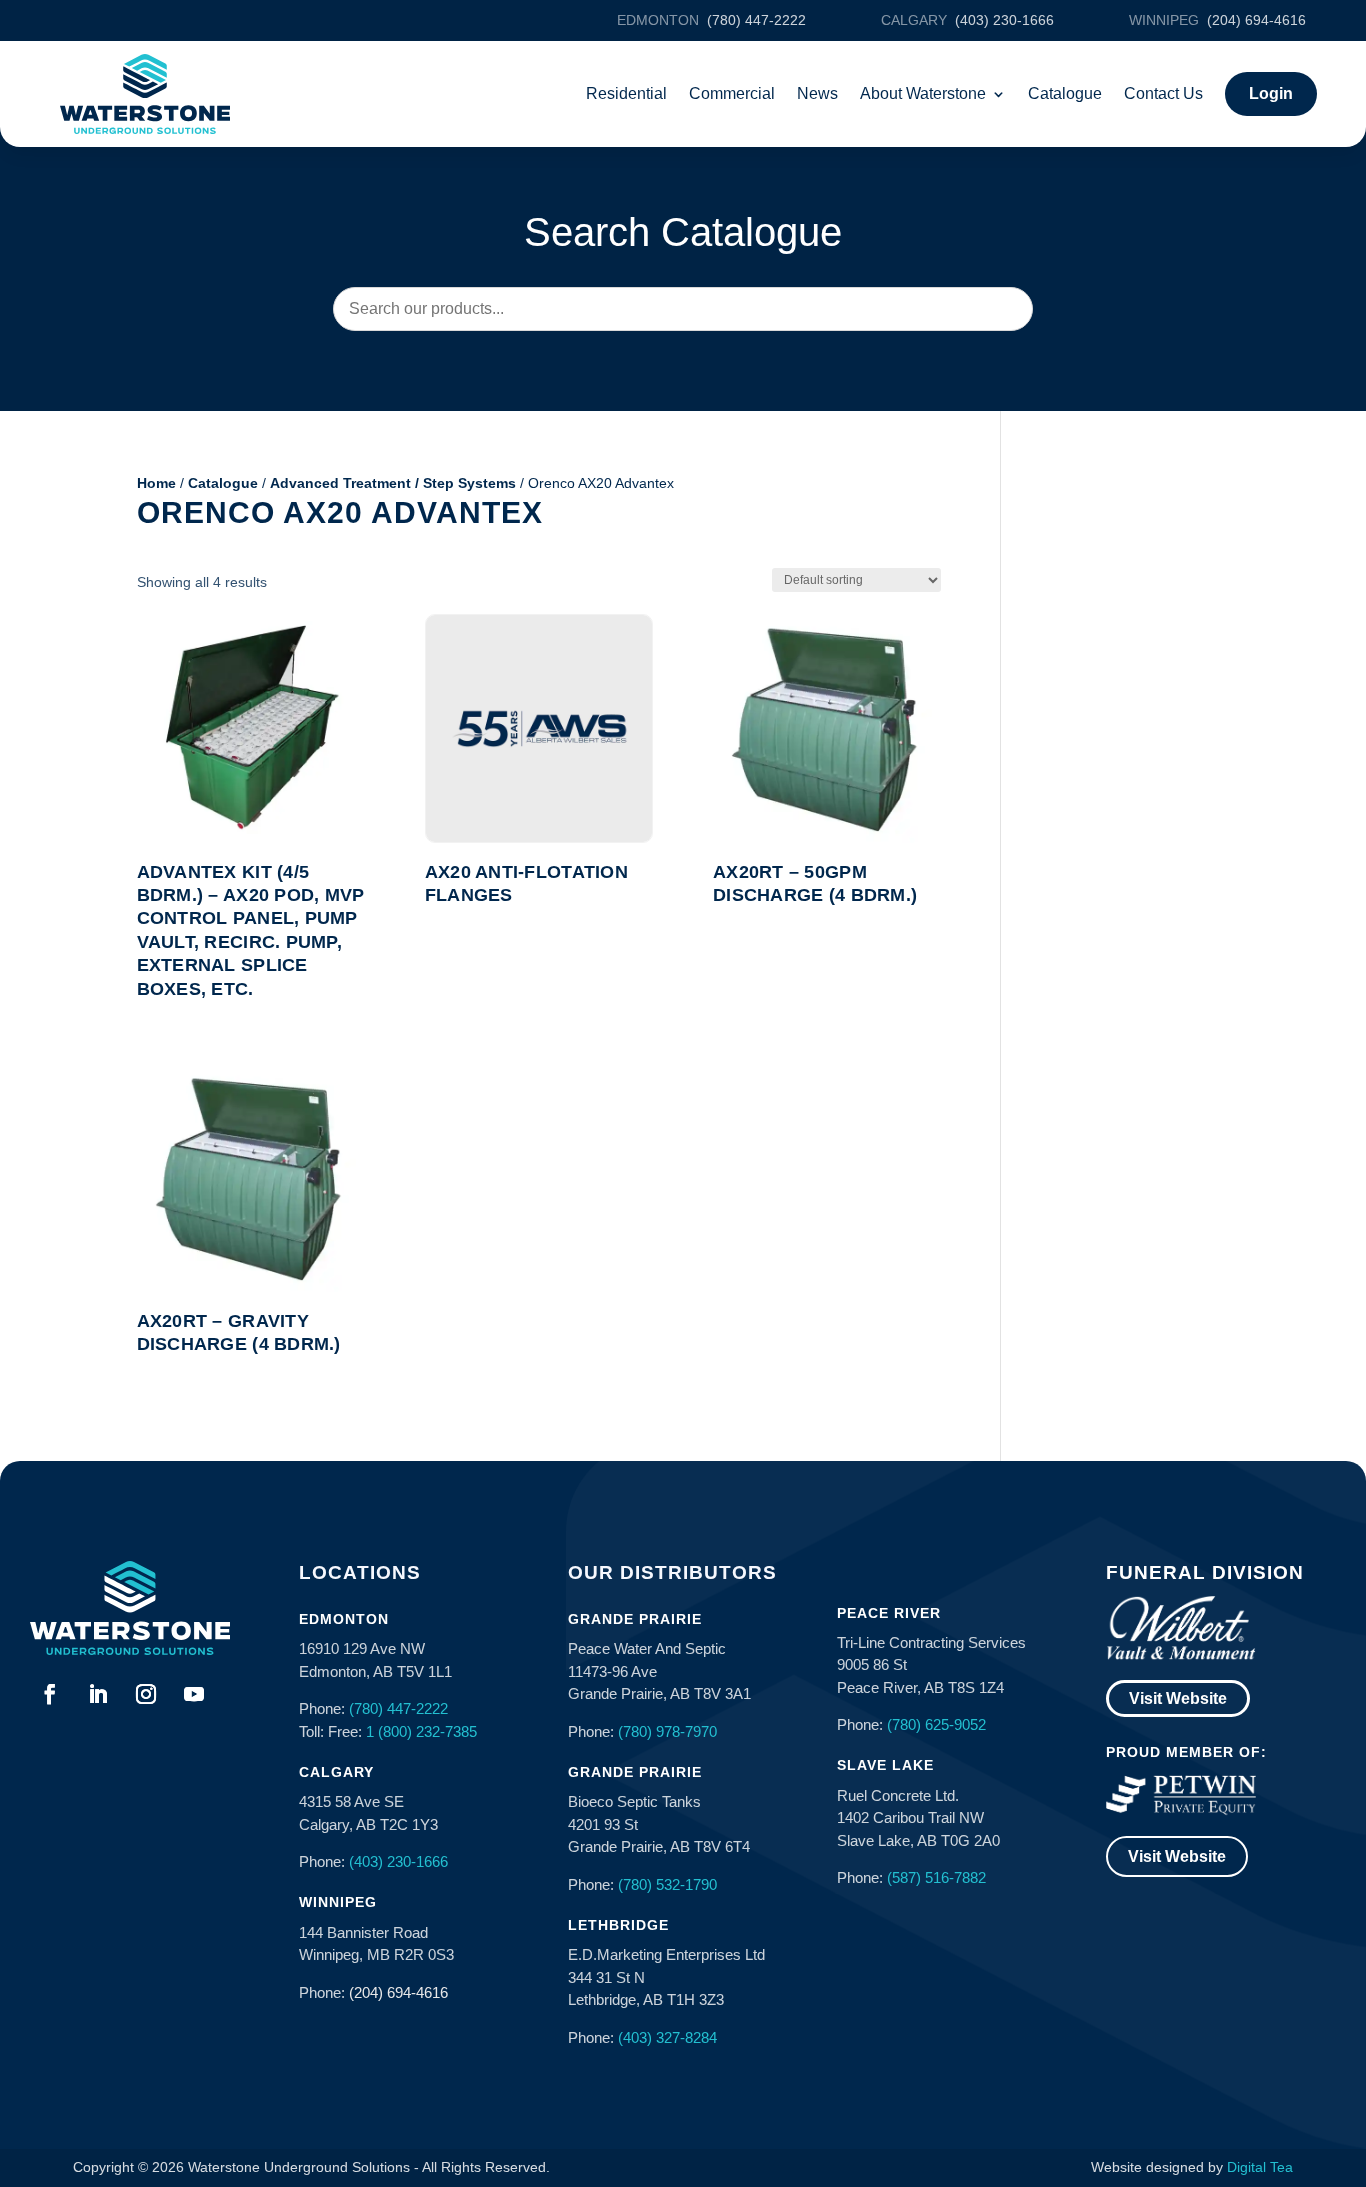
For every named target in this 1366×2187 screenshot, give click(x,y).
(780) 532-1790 (667, 1884)
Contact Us (1163, 93)
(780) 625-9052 (936, 1724)
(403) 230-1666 (398, 1861)
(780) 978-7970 (667, 1731)
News (817, 93)
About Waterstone (923, 93)
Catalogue (1065, 93)
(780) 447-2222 (398, 1708)
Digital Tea (1260, 2167)
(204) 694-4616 (398, 1992)
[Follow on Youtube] (194, 1694)
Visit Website (1178, 1698)
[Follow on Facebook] (50, 1694)
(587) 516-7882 (936, 1877)
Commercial (732, 93)
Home (156, 483)
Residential (626, 93)
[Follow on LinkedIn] (98, 1694)
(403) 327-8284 (667, 2037)
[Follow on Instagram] (146, 1694)
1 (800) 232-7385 (421, 1731)
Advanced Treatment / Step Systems (393, 483)
